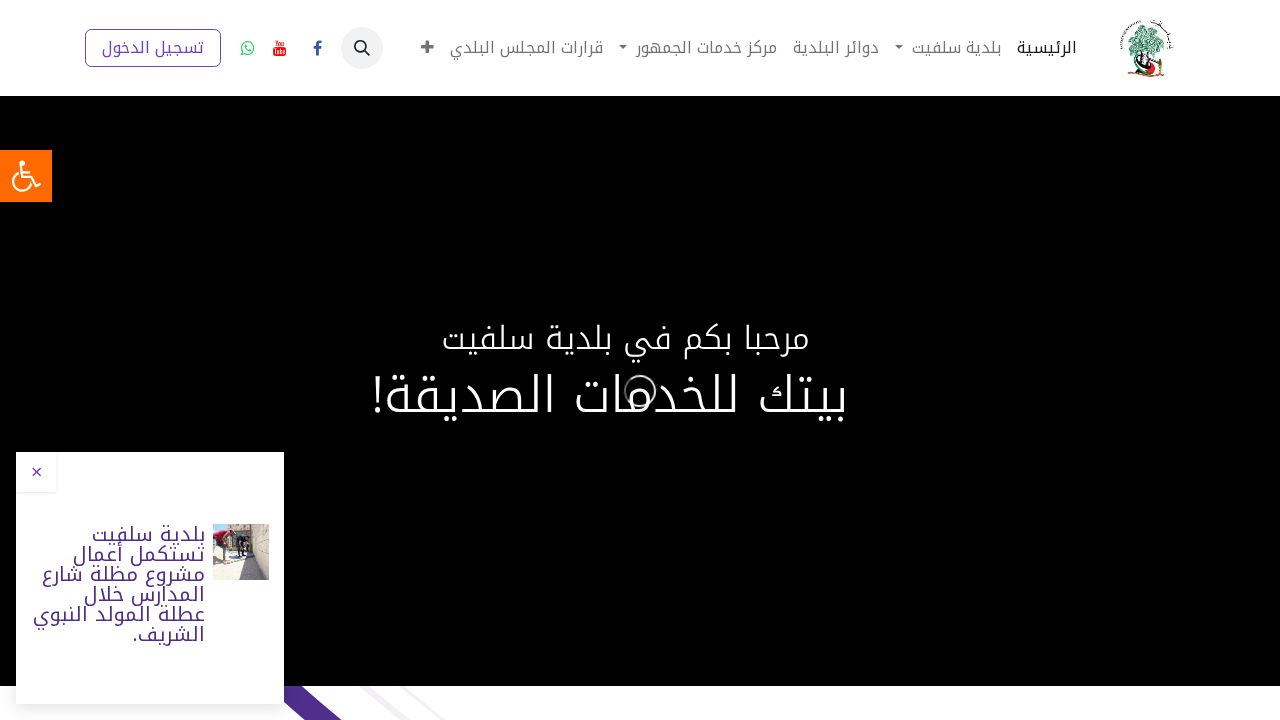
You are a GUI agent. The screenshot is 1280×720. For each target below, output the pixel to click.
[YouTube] (280, 48)
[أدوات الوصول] (26, 176)
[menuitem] (1047, 48)
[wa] (248, 48)
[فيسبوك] (317, 48)
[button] (362, 48)
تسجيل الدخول (153, 47)
